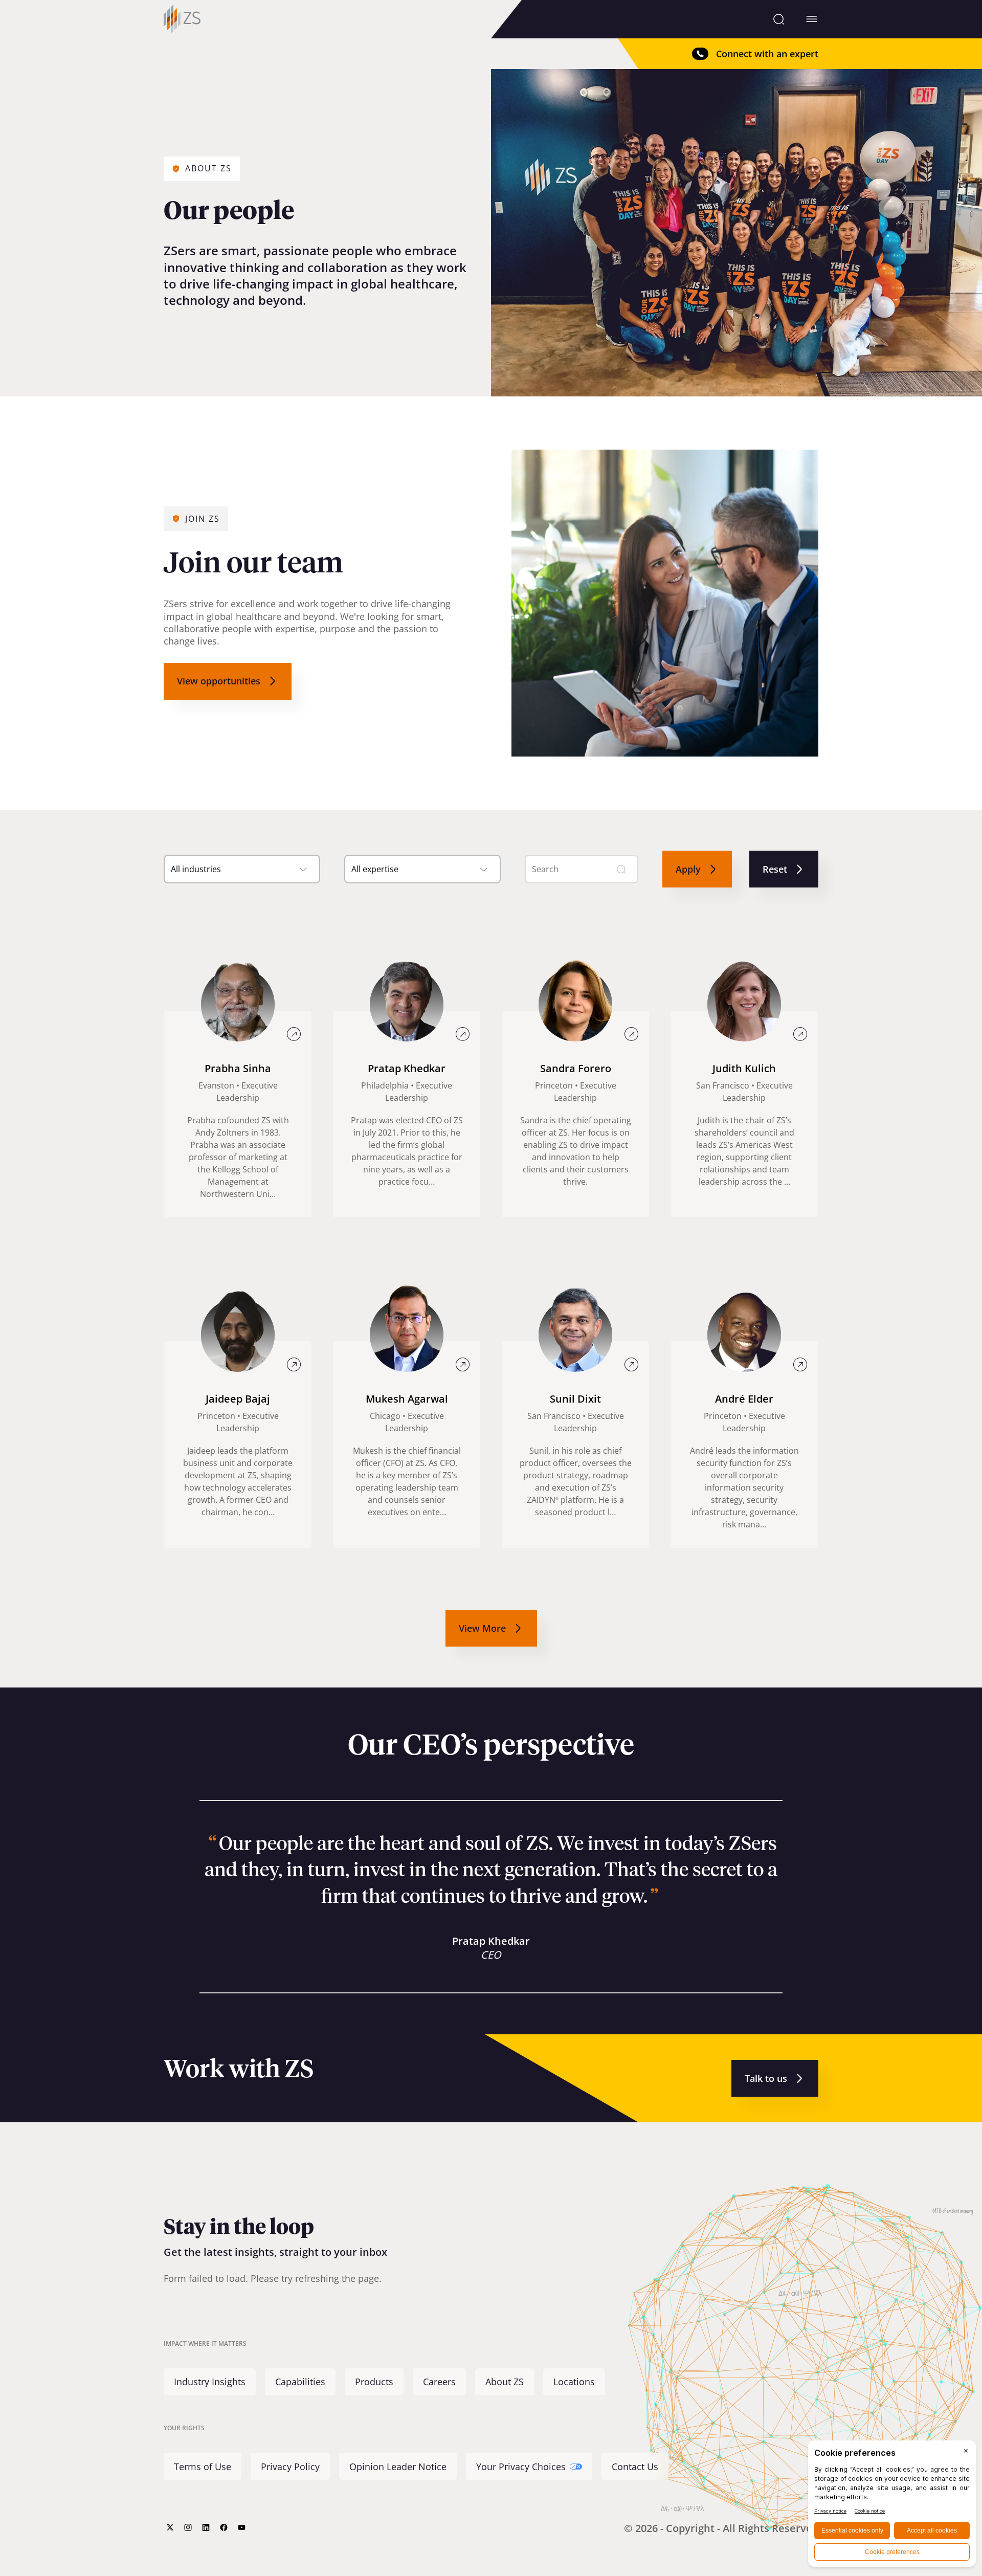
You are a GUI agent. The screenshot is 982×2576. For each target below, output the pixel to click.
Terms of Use (203, 2467)
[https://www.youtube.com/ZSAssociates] (242, 2527)
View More (482, 1628)
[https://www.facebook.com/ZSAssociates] (224, 2527)
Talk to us (766, 2078)
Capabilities (300, 2382)
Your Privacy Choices (521, 2467)
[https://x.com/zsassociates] (170, 2527)
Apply (688, 869)
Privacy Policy (290, 2467)
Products (374, 2382)
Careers (439, 2382)
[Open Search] (779, 19)
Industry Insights (210, 2382)
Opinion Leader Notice (398, 2467)
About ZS (505, 2382)
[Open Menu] (812, 19)
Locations (574, 2382)
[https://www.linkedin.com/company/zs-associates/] (206, 2527)
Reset (775, 869)
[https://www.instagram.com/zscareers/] (188, 2527)
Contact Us (635, 2467)
